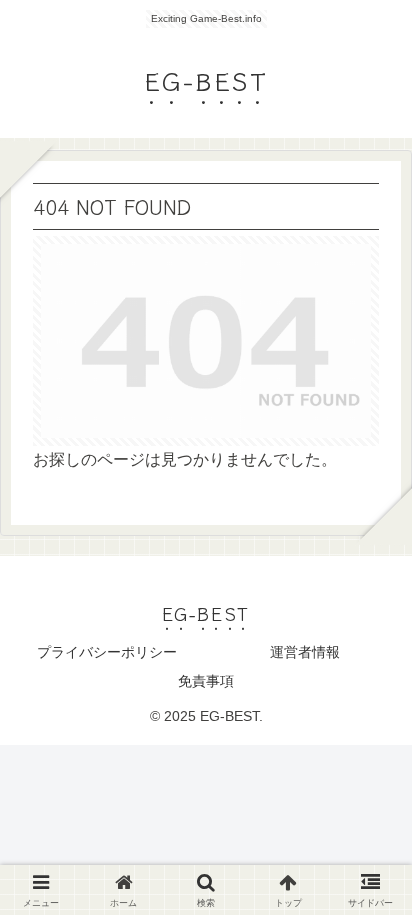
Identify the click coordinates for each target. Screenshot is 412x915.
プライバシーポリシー (107, 652)
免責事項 (206, 681)
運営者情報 (305, 652)
